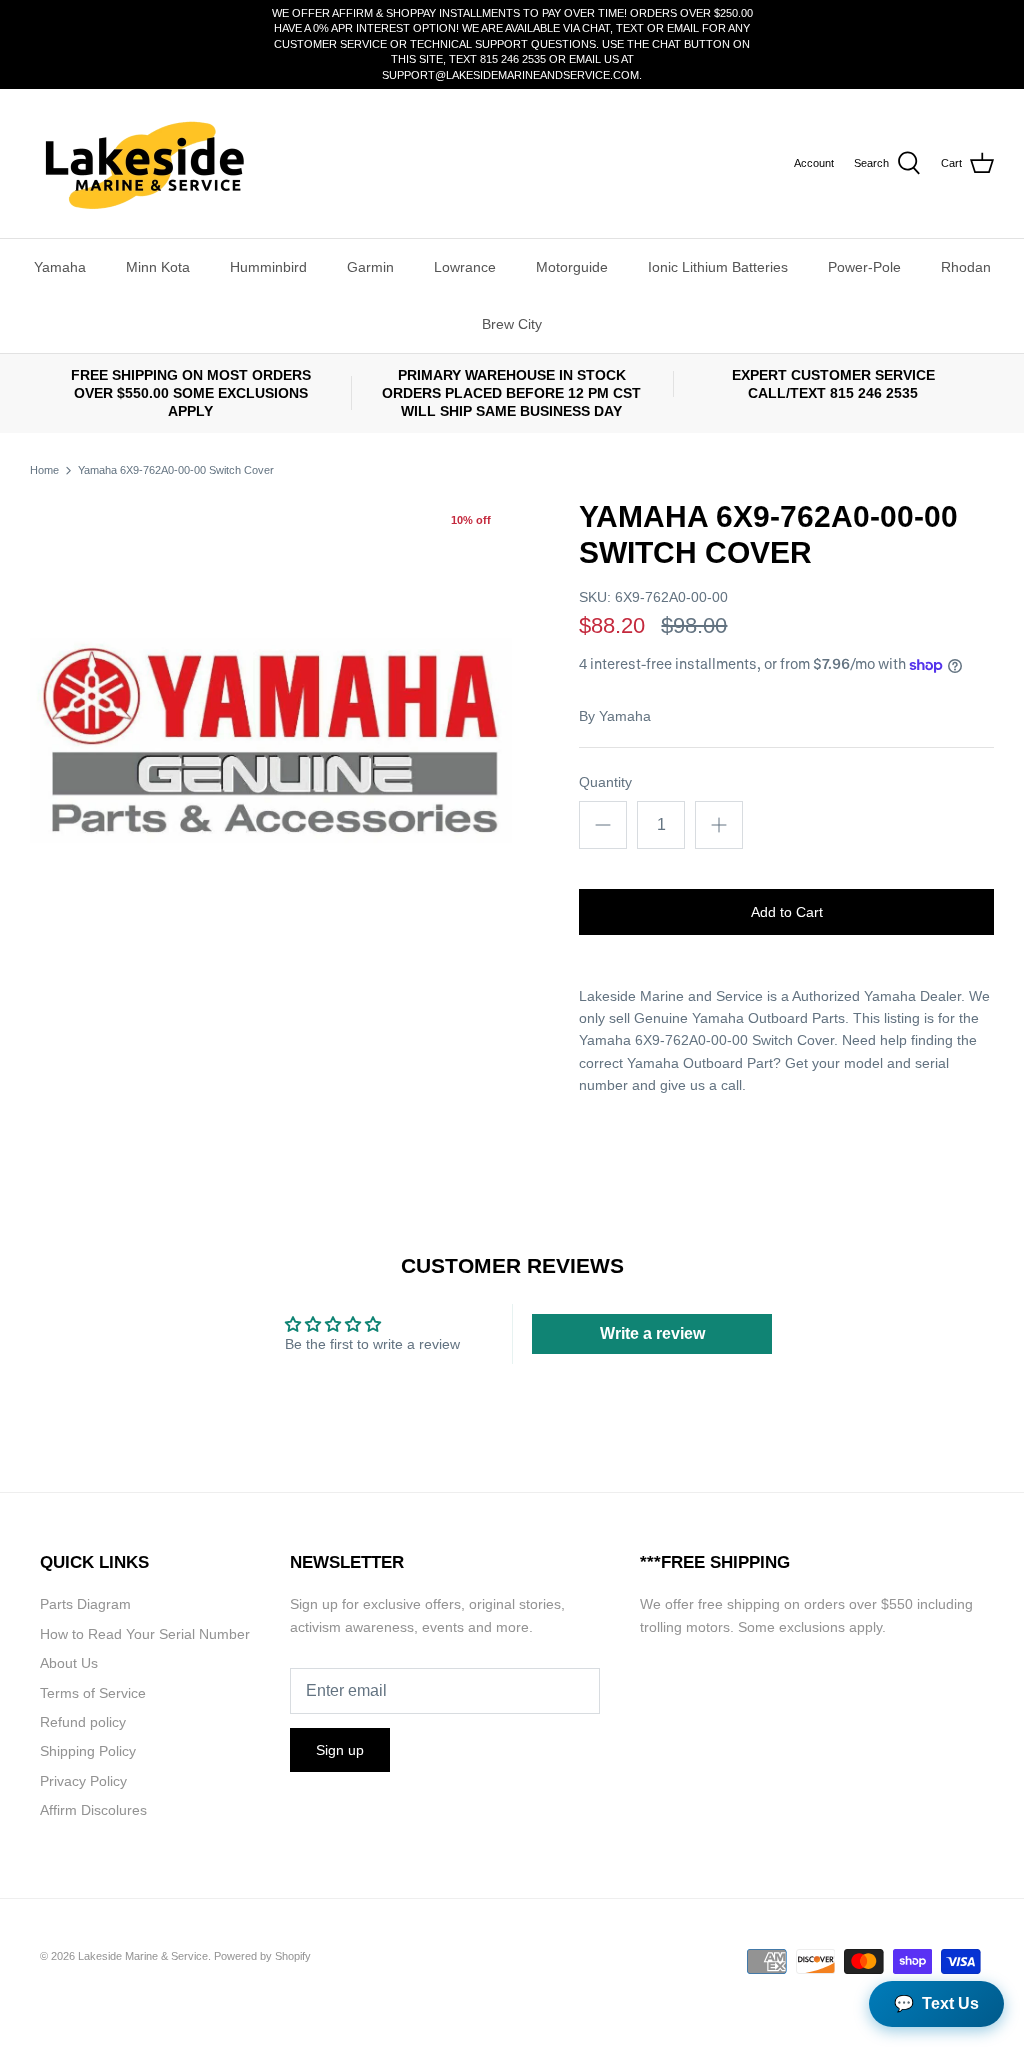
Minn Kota (158, 267)
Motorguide (572, 267)
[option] (271, 740)
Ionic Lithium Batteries (718, 267)
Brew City (512, 324)
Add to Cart (787, 912)
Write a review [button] (652, 1333)
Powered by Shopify (262, 1956)
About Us (69, 1663)
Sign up (340, 1750)
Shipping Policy (88, 1751)
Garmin (370, 267)
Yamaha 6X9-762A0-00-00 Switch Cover (176, 470)
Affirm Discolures (93, 1810)
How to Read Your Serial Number (145, 1634)
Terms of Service (93, 1693)
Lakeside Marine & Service (143, 1956)
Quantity (605, 782)
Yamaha (60, 267)
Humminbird (268, 267)
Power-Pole (864, 267)
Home (44, 470)
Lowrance (465, 267)
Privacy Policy (83, 1781)
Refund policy (83, 1722)
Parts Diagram (85, 1604)
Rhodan (966, 267)
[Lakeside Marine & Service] (142, 163)
